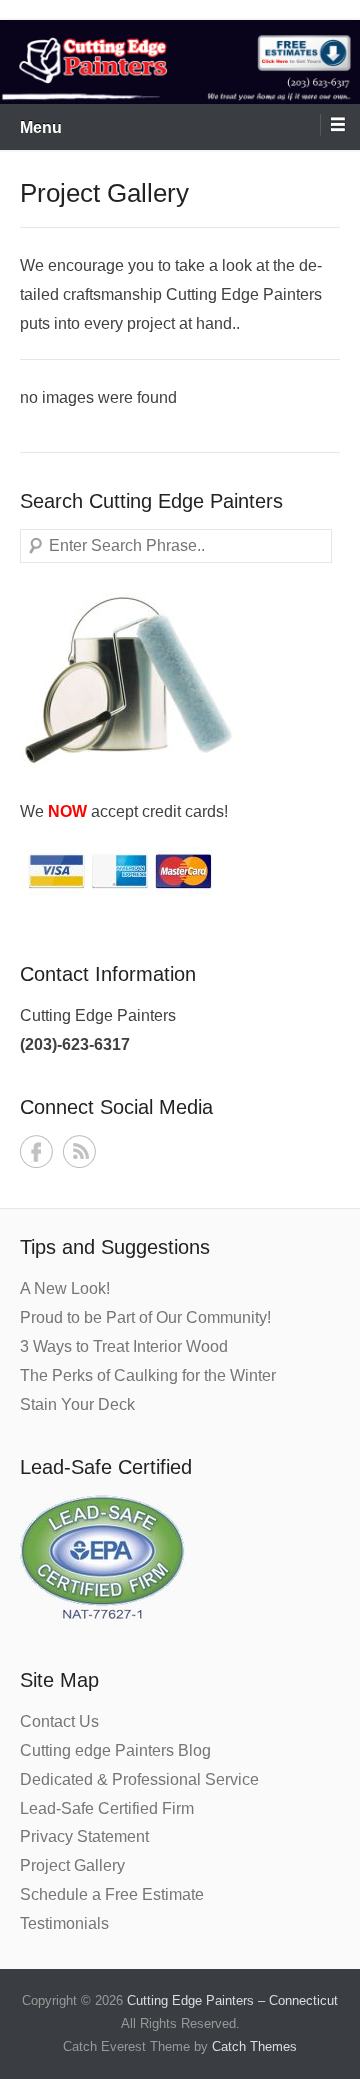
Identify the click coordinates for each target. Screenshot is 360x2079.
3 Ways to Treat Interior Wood (124, 1346)
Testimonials (64, 1923)
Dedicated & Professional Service (139, 1779)
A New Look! (65, 1288)
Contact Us (59, 1721)
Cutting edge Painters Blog (115, 1750)
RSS (79, 1151)
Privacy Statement (84, 1836)
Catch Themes (254, 2046)
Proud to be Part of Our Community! (145, 1317)
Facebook (36, 1151)
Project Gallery (72, 1865)
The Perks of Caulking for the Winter (148, 1375)
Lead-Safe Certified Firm (107, 1808)
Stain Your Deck (77, 1404)
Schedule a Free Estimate (112, 1894)
